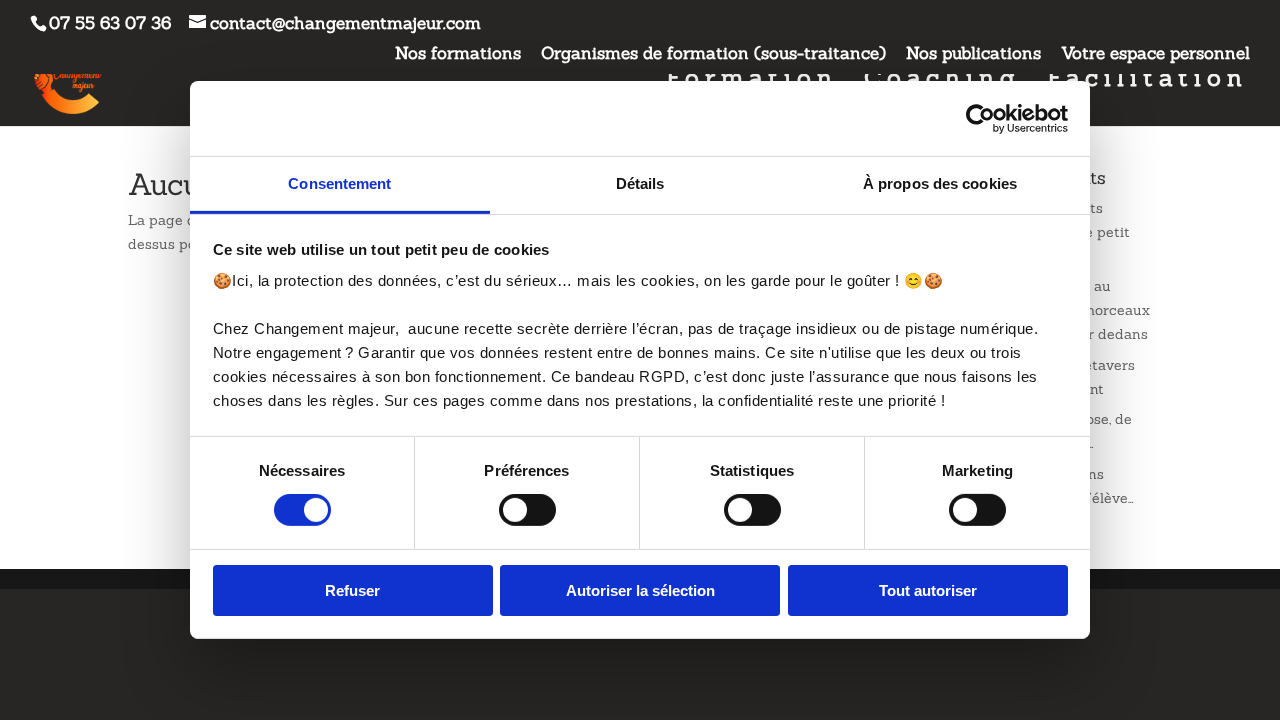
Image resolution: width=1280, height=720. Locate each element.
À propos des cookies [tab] (940, 183)
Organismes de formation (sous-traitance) (713, 54)
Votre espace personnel (1155, 54)
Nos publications (973, 54)
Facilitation (1147, 82)
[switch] (527, 510)
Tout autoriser (928, 590)
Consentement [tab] (339, 183)
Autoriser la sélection (640, 590)
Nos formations (458, 54)
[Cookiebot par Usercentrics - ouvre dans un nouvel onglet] (980, 118)
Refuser (352, 590)
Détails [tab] (640, 183)
